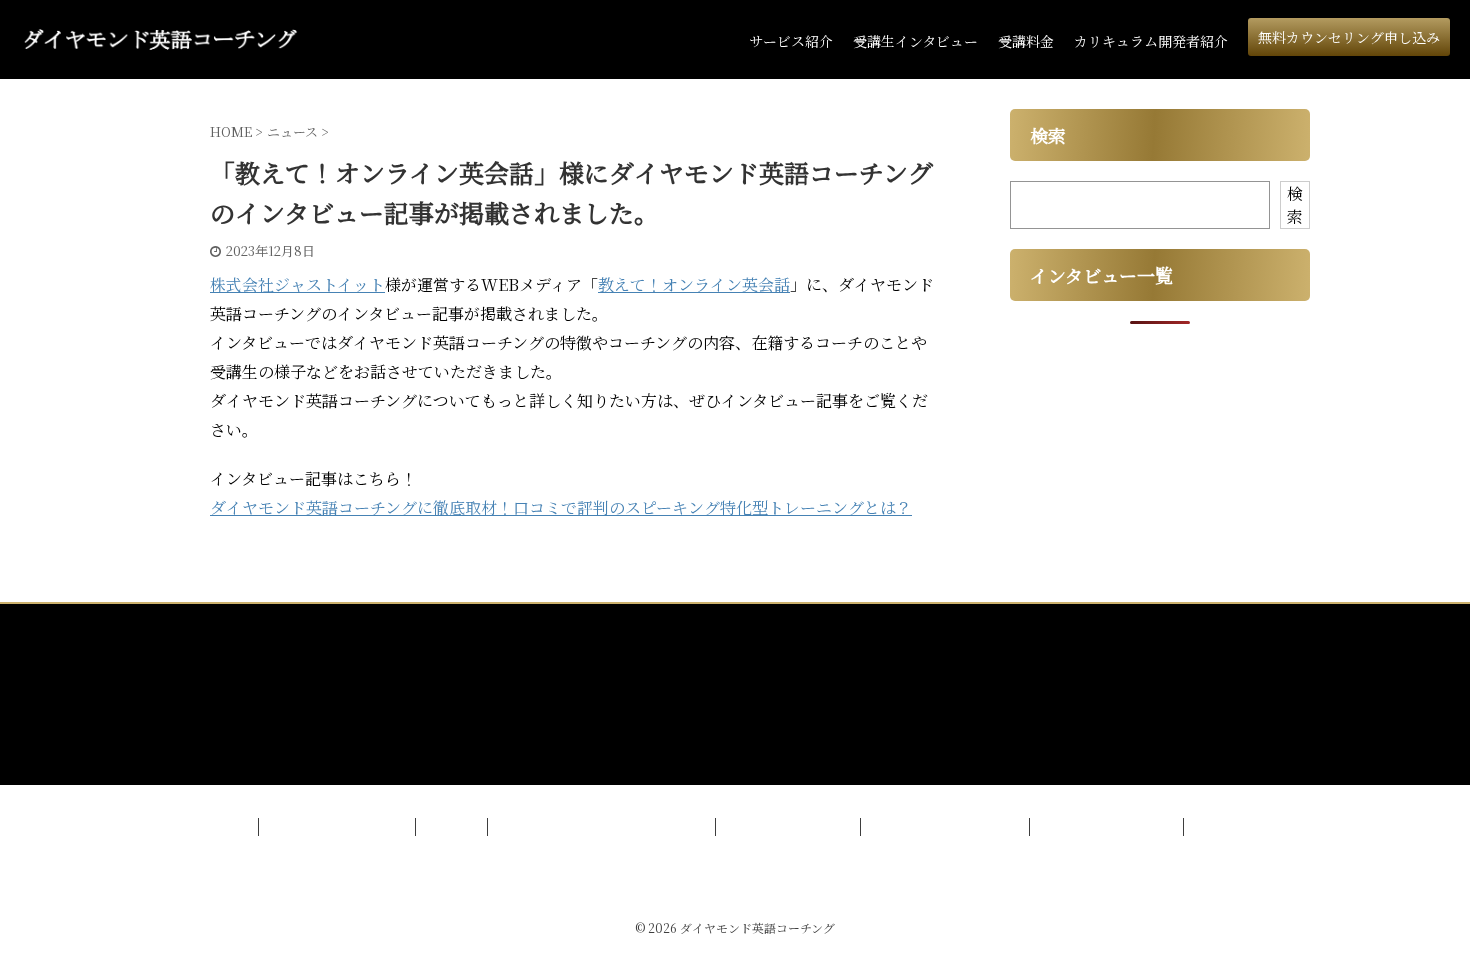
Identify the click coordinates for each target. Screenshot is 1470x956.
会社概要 (224, 826)
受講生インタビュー (915, 41)
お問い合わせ (1234, 826)
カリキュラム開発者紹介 (1151, 41)
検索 (1295, 205)
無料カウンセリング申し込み (1349, 37)
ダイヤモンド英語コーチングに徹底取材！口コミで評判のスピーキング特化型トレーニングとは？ (561, 507)
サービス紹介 (791, 41)
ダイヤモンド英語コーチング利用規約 (603, 826)
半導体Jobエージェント (1108, 826)
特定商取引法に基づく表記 (947, 826)
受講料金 (1026, 41)
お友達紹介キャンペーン (339, 826)
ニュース (453, 826)
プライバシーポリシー (790, 826)
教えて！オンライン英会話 (694, 284)
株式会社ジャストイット (297, 284)
